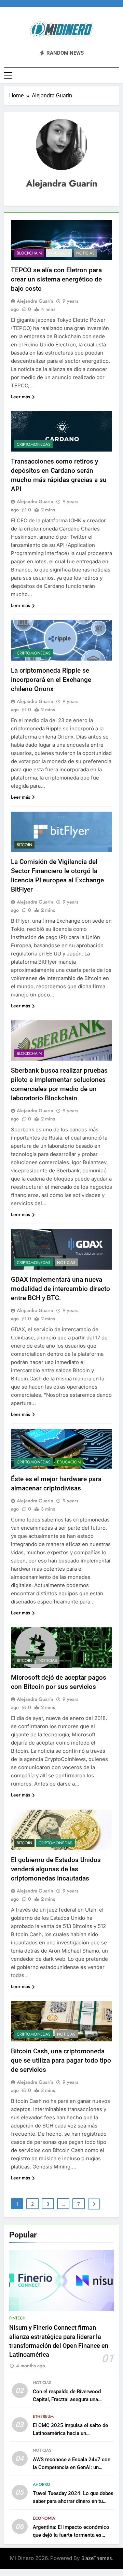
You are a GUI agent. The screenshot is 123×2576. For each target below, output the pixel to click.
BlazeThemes (97, 2558)
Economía (44, 2518)
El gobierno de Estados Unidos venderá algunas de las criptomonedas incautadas (56, 1869)
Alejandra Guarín (35, 301)
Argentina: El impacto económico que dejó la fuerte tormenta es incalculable (71, 2535)
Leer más (20, 397)
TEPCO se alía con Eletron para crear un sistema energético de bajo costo (56, 279)
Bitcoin (24, 845)
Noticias (85, 253)
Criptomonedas (34, 444)
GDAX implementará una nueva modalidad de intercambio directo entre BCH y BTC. (60, 1289)
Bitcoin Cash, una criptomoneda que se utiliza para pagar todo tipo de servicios (61, 2060)
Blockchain (29, 253)
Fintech (17, 2318)
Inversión (59, 253)
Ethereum (43, 2416)
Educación (69, 1462)
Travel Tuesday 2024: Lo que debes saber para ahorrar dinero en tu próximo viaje (73, 2501)
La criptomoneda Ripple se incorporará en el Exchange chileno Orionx (51, 680)
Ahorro (42, 2484)
